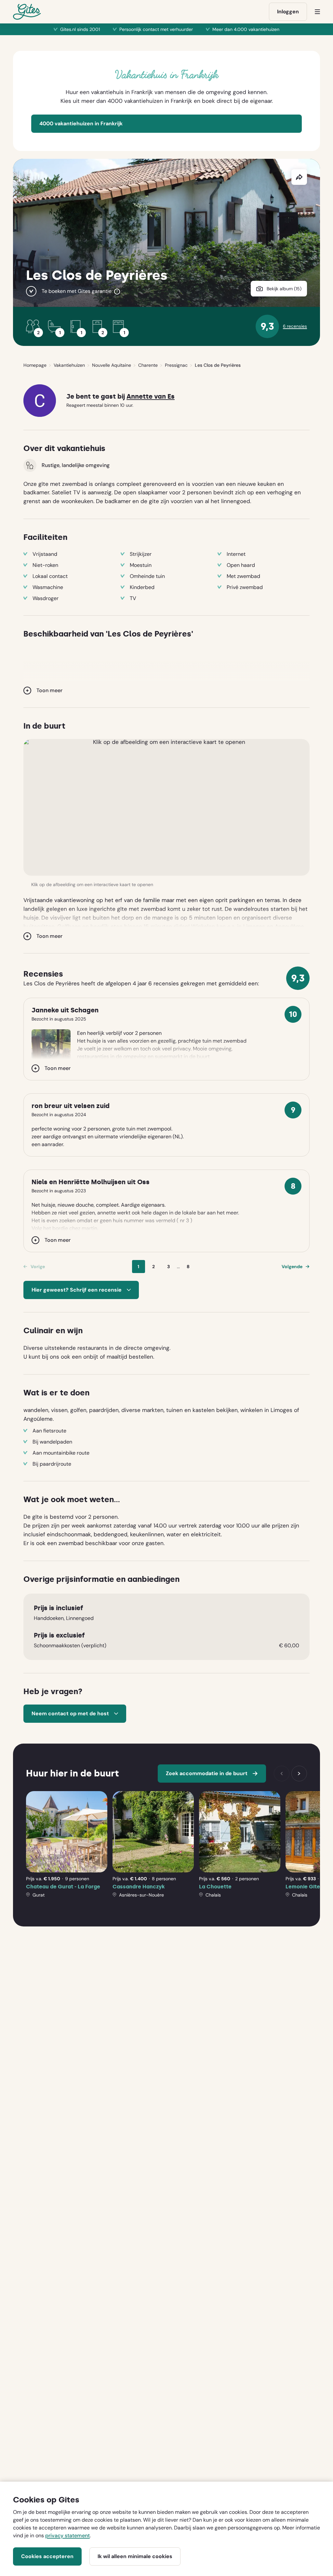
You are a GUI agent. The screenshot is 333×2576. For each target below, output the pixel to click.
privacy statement (67, 2535)
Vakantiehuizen (69, 365)
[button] (166, 807)
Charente (148, 365)
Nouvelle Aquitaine (112, 365)
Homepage (35, 365)
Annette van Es (151, 397)
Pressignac (176, 365)
